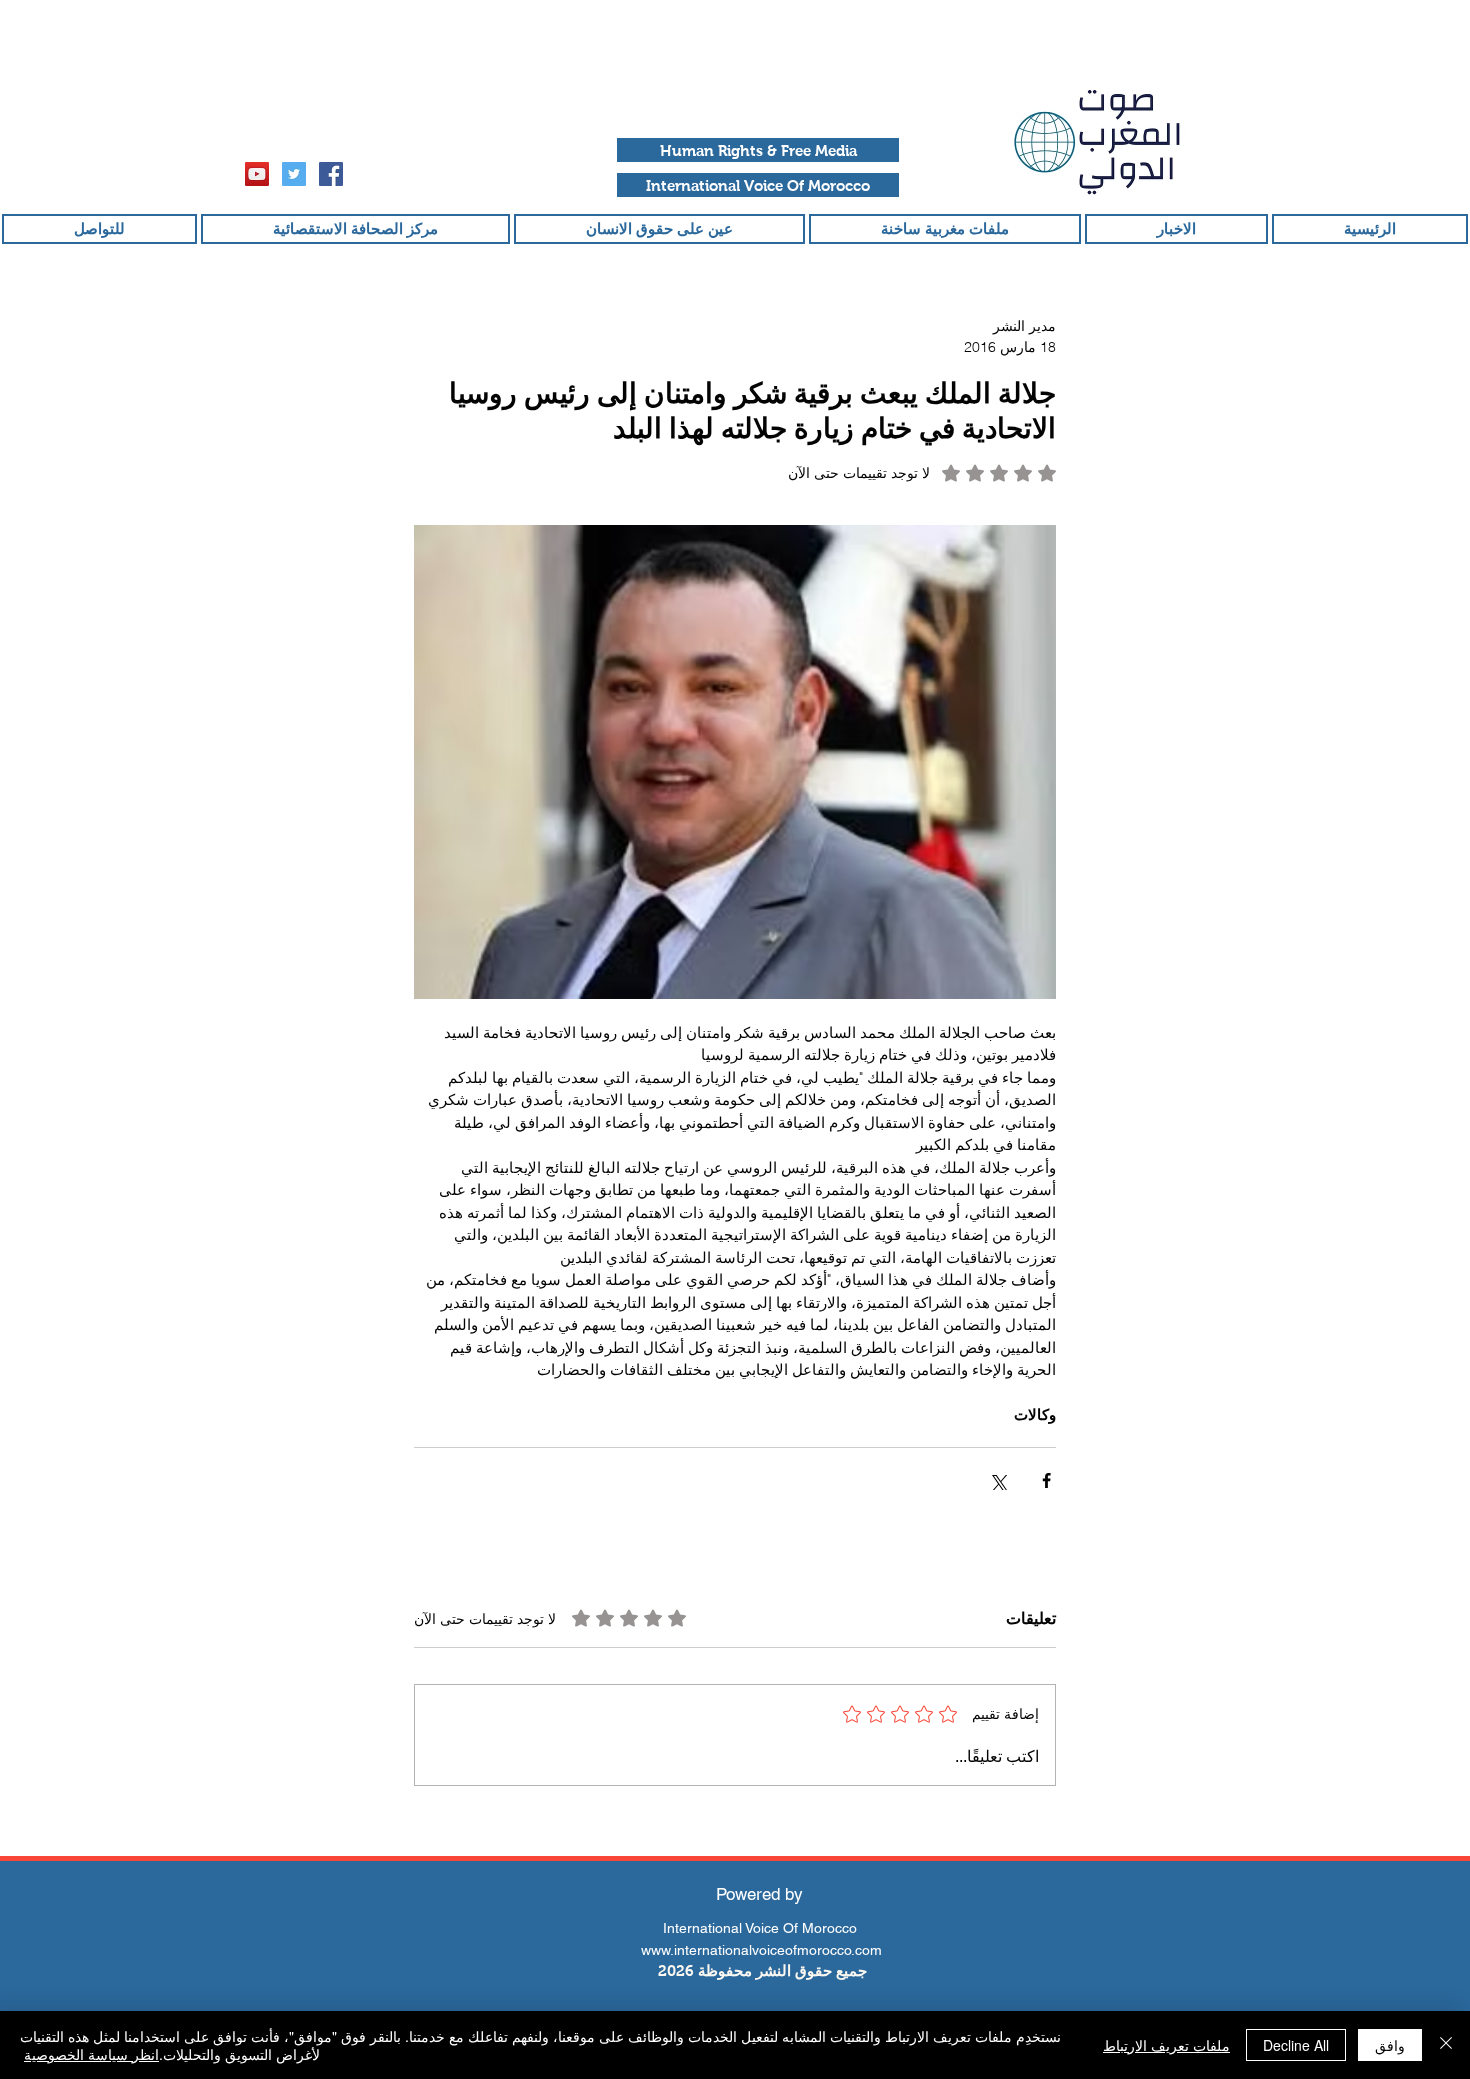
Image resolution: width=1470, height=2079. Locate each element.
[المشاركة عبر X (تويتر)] (997, 1480)
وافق (1390, 2045)
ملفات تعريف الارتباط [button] (1166, 2045)
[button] (758, 150)
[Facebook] (331, 174)
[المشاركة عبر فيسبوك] (1046, 1480)
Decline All (1296, 2045)
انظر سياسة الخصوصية (91, 2054)
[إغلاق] (1446, 2045)
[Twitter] (294, 174)
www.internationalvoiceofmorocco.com (761, 1950)
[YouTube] (257, 174)
